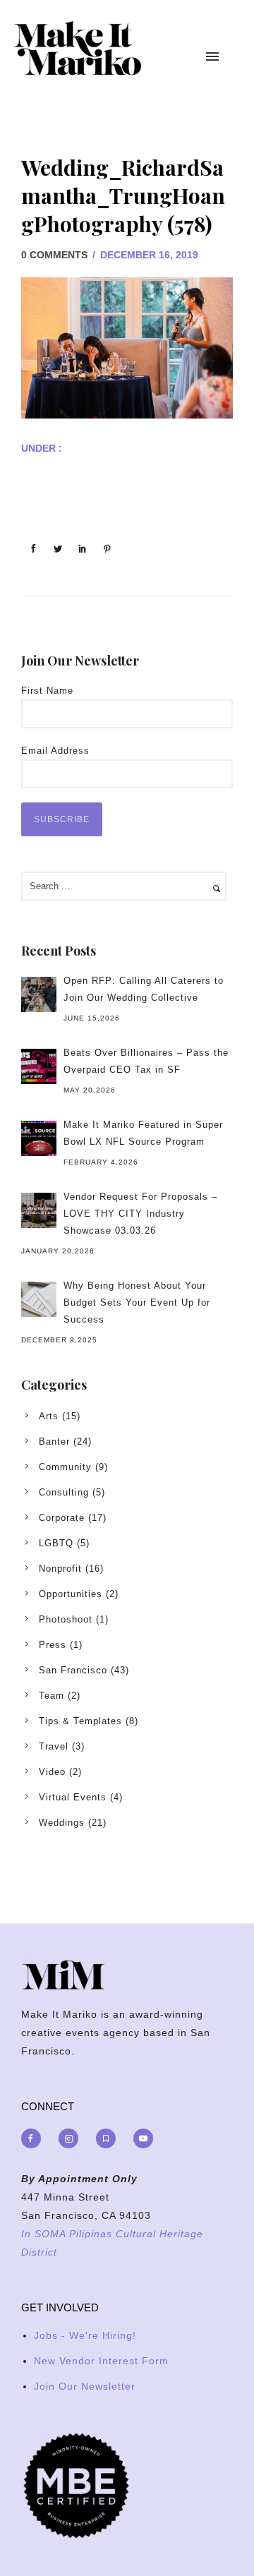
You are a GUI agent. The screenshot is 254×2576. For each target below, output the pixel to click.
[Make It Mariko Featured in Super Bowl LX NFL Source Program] (39, 1138)
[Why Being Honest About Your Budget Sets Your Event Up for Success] (39, 1299)
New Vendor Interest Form (101, 2361)
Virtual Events (73, 1797)
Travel (54, 1746)
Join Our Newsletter (85, 2386)
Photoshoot (66, 1619)
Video (52, 1772)
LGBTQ (56, 1543)
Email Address (55, 751)
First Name (47, 691)
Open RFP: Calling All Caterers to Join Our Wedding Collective (144, 989)
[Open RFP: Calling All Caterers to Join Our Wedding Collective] (39, 994)
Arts (49, 1416)
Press (53, 1645)
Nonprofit (60, 1569)
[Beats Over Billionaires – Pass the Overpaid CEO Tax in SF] (39, 1066)
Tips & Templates (80, 1721)
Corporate (62, 1518)
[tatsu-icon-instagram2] (72, 2138)
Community (65, 1467)
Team (52, 1696)
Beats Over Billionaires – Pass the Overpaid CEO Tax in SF (146, 1061)
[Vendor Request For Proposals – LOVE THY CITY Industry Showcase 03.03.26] (39, 1210)
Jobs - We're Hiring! (85, 2335)
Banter (54, 1442)
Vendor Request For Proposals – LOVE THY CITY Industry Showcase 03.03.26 (140, 1214)
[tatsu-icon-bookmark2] (109, 2138)
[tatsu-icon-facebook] (35, 2138)
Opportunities (71, 1594)
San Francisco (73, 1670)
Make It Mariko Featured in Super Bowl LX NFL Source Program (143, 1133)
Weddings (62, 1823)
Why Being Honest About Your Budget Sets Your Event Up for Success (137, 1302)
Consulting (64, 1492)
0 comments (54, 255)
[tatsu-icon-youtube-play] (143, 2138)
